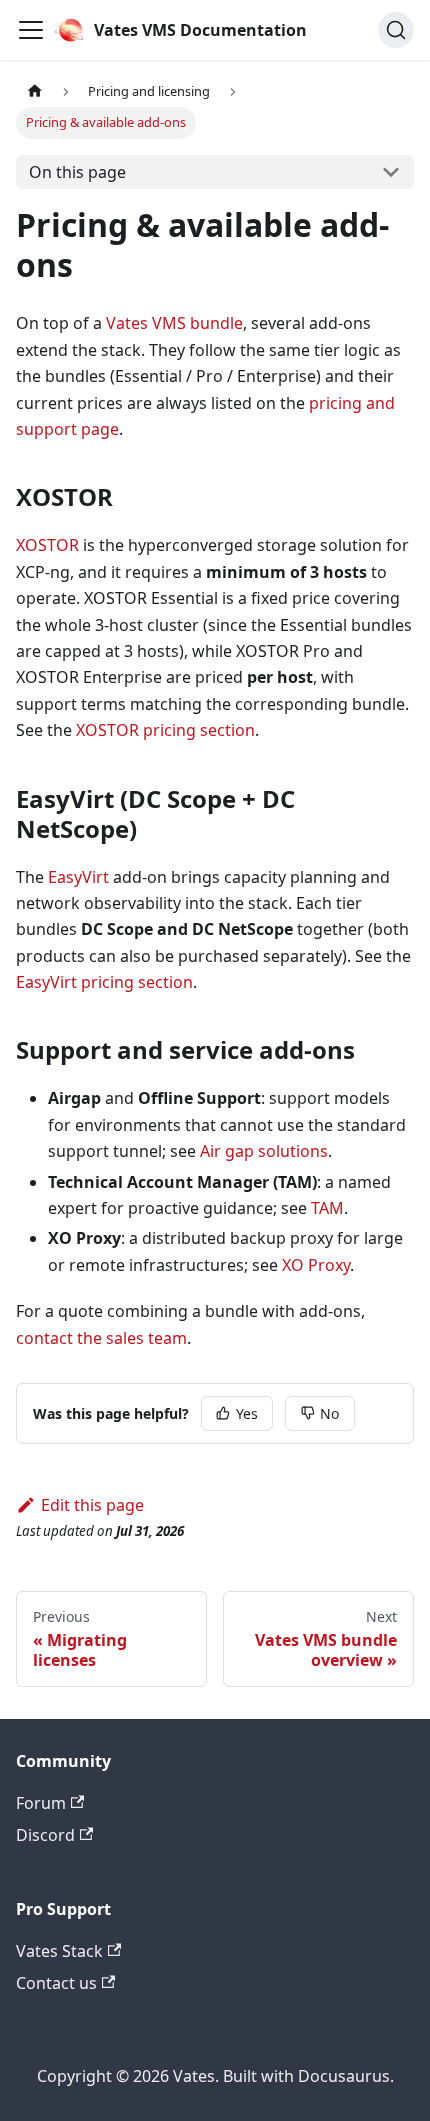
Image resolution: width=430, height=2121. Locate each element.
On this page (77, 172)
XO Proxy (316, 1265)
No (329, 1413)
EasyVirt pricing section (104, 982)
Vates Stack (59, 1951)
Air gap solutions (264, 1151)
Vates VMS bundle (174, 323)
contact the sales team (101, 1338)
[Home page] (35, 91)
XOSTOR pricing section (165, 730)
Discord (45, 1835)
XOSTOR (47, 545)
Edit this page (92, 1505)
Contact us (56, 1983)
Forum (41, 1803)
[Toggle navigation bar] (31, 30)
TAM (327, 1208)
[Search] (396, 30)
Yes (247, 1413)
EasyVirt (78, 877)
